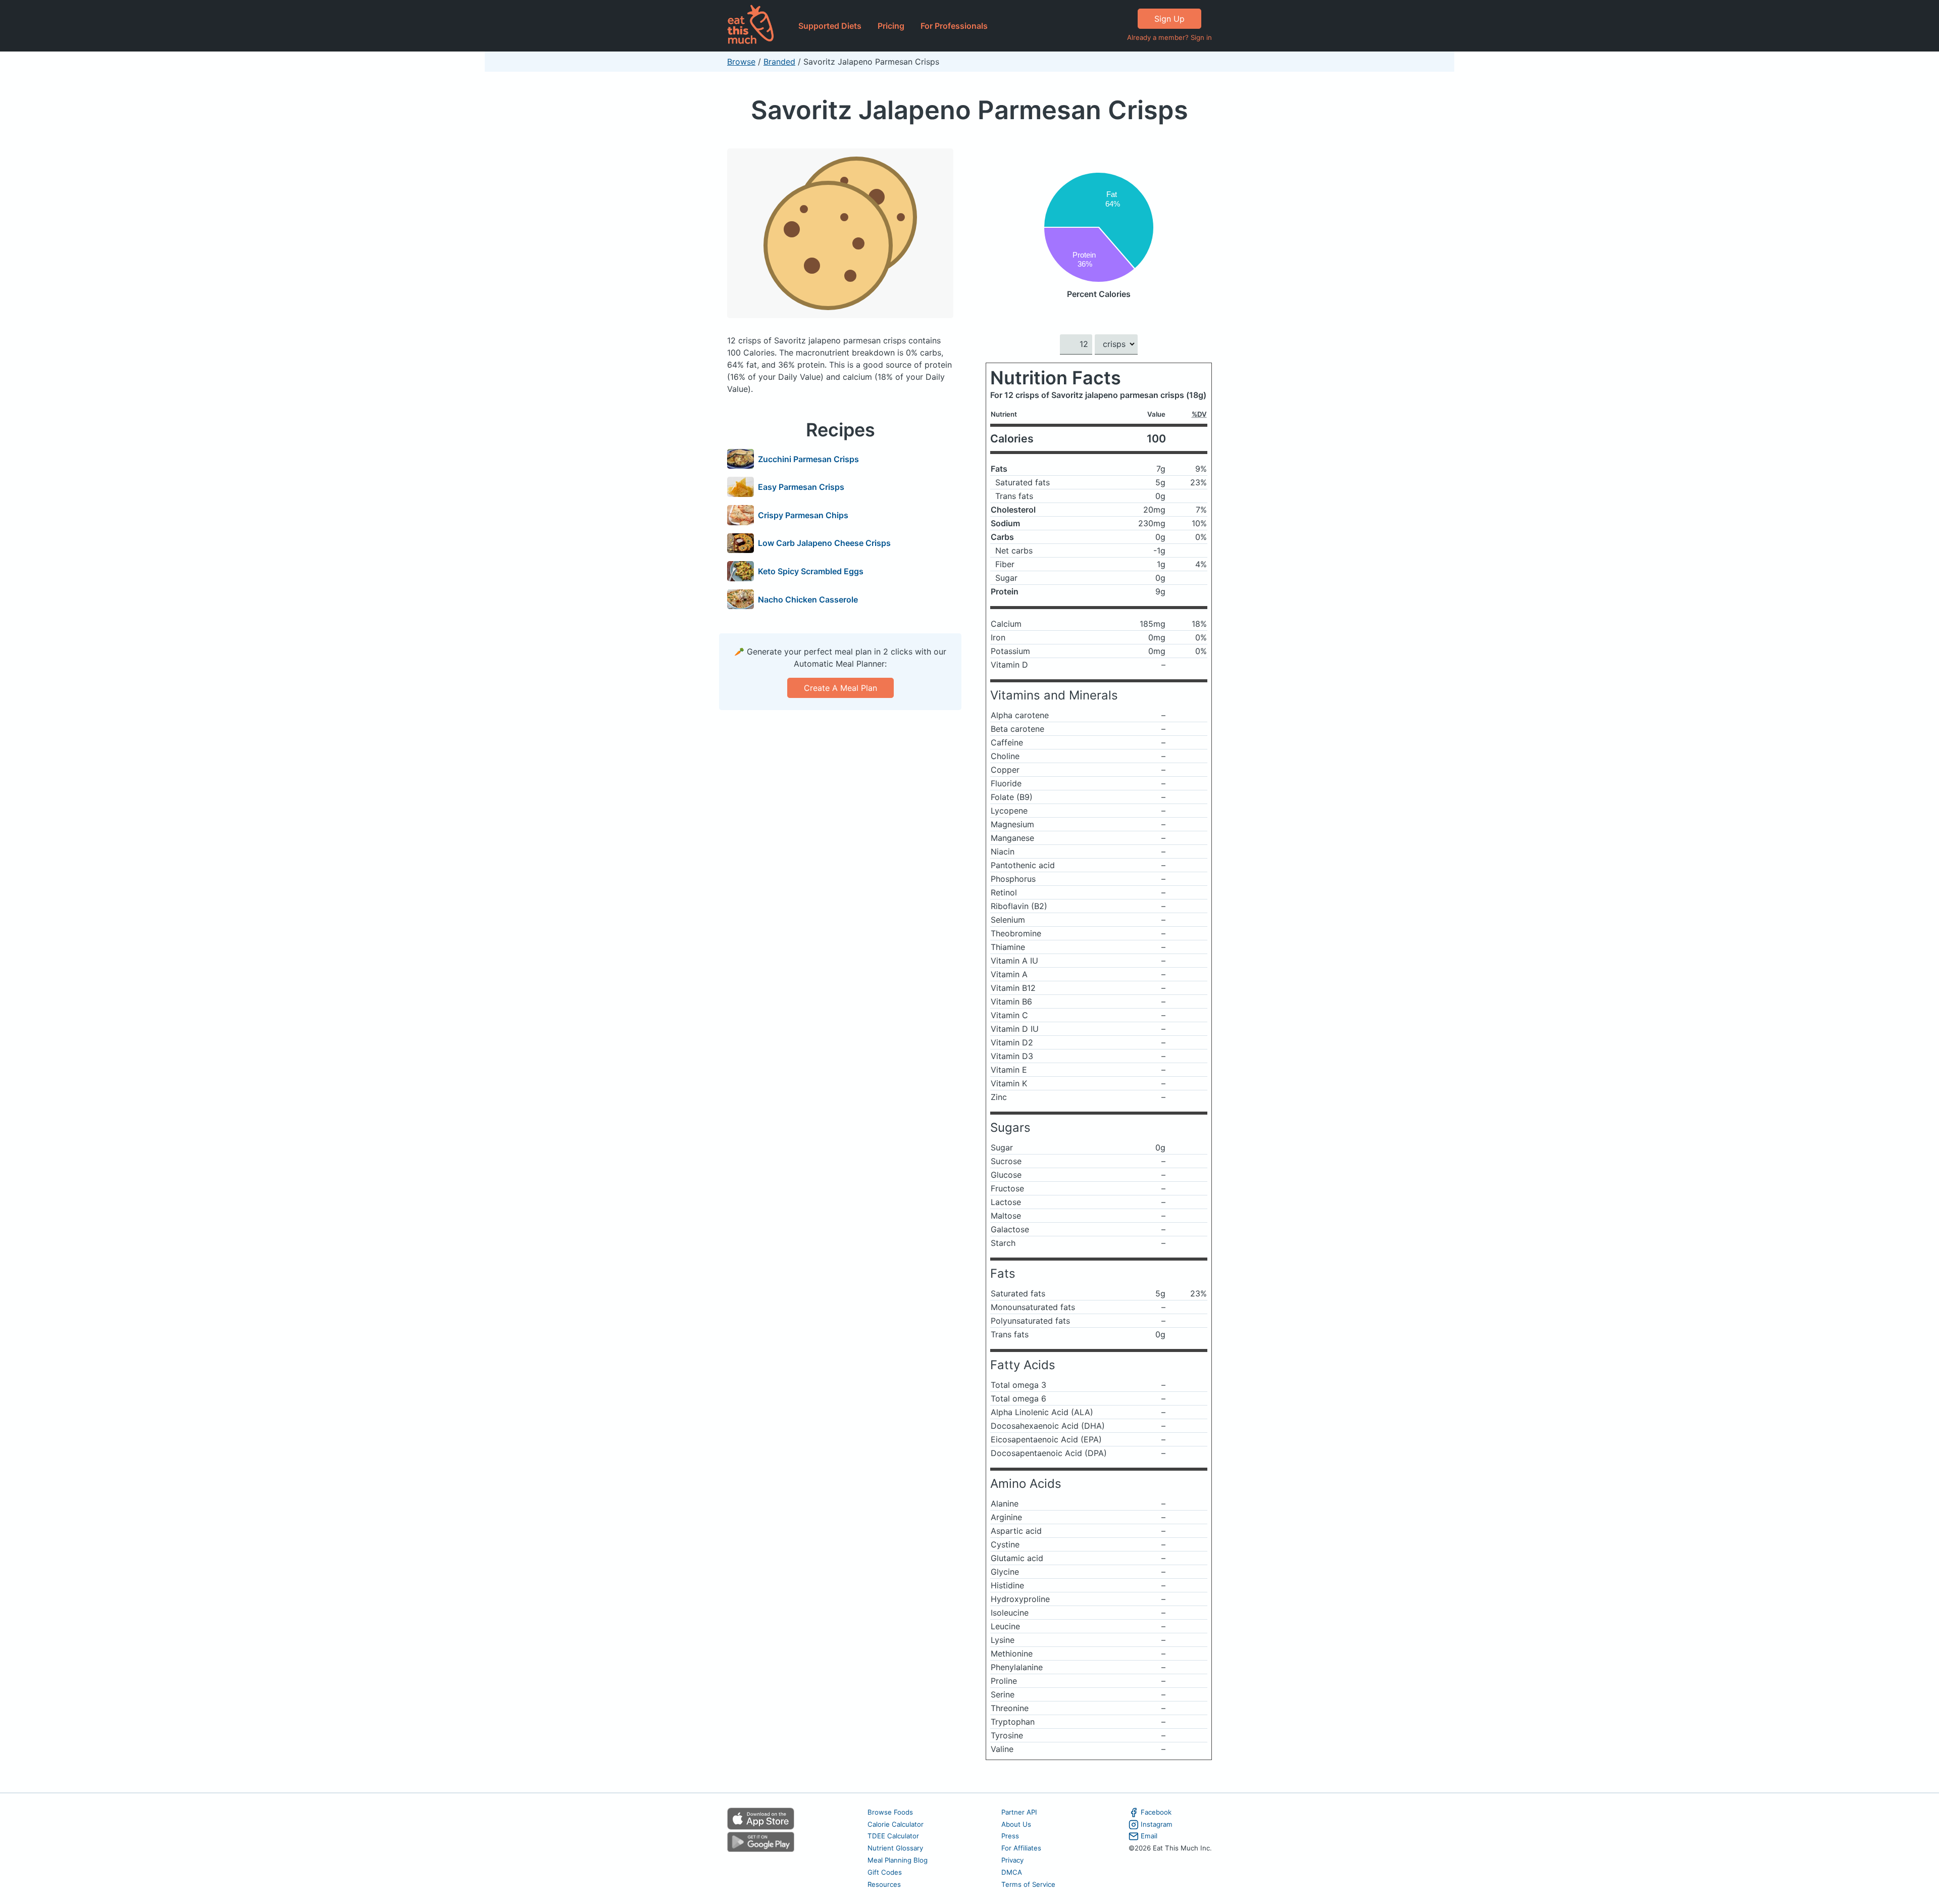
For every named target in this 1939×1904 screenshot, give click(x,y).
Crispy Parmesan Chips (803, 515)
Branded (779, 62)
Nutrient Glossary (895, 1848)
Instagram (1157, 1824)
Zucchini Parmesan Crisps (808, 459)
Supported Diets (830, 26)
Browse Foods (890, 1812)
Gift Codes (885, 1872)
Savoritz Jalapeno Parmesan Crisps (970, 110)
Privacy (1012, 1860)
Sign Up (1169, 19)
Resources (884, 1884)
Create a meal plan (840, 688)
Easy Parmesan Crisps (801, 487)
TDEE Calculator (893, 1836)
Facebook (1156, 1812)
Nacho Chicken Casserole (808, 599)
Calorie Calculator (896, 1824)
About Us (1016, 1824)
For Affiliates (1021, 1848)
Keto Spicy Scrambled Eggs (811, 571)
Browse (741, 62)
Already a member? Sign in (1169, 37)
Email (1149, 1836)
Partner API (1019, 1812)
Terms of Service (1028, 1884)
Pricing (891, 26)
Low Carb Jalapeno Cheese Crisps (824, 543)
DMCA (1012, 1872)
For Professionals (954, 26)
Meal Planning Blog (898, 1860)
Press (1010, 1836)
